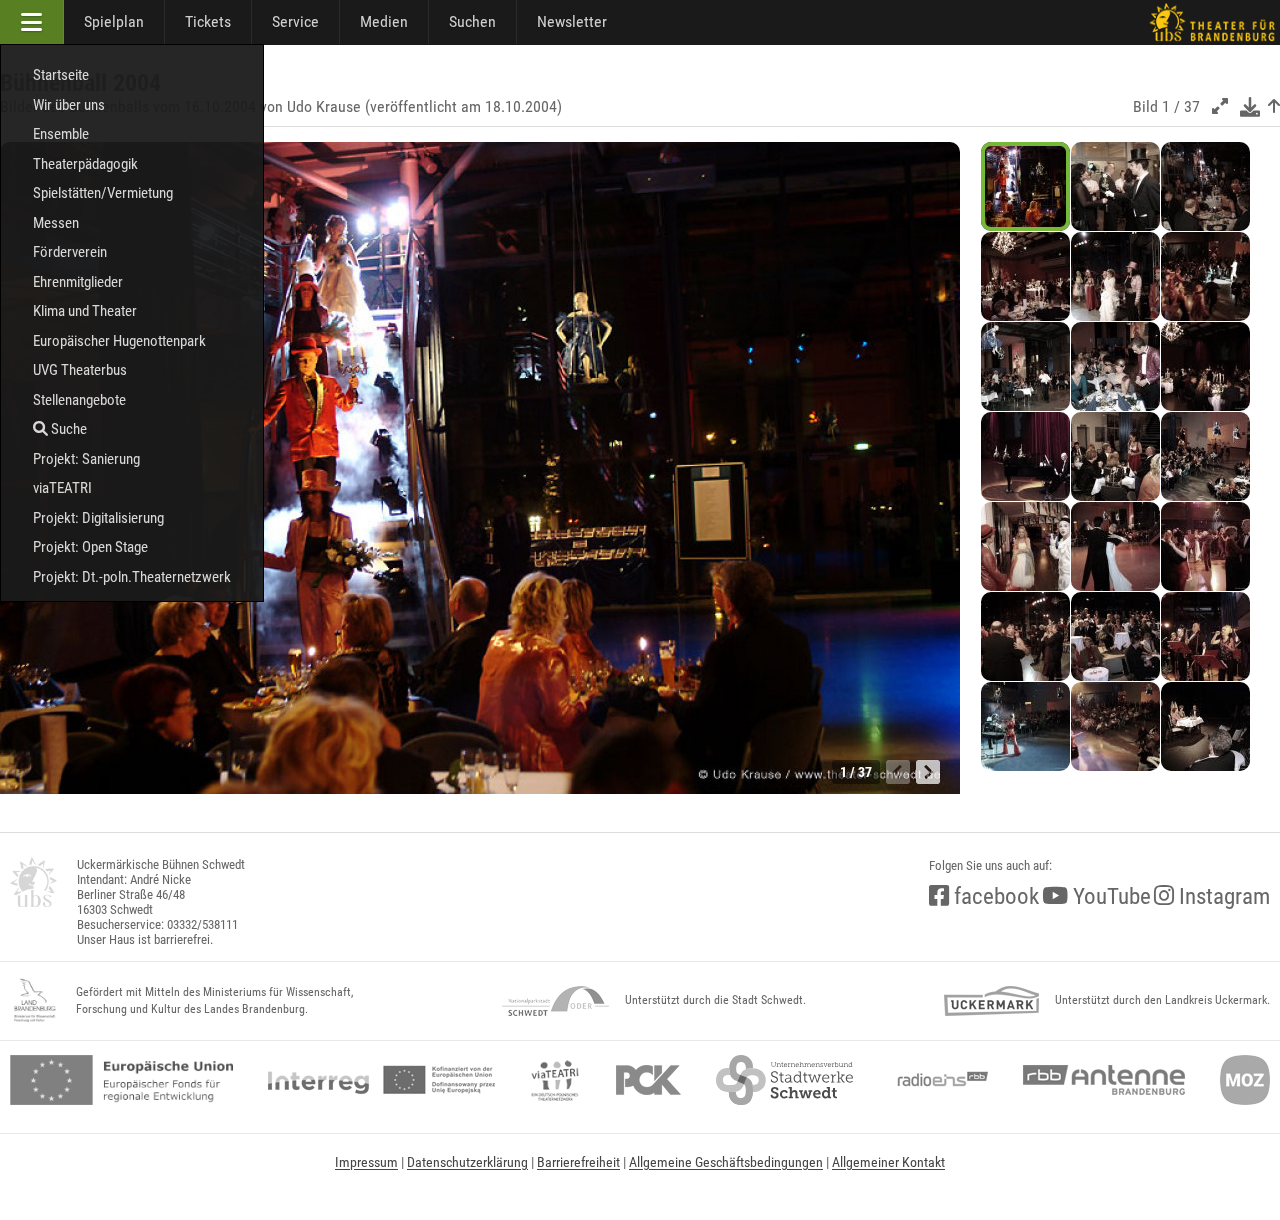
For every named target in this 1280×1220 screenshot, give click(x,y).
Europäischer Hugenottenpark (119, 341)
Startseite (61, 75)
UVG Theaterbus (80, 370)
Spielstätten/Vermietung (103, 193)
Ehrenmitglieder (78, 282)
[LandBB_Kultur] (35, 1001)
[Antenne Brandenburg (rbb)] (1104, 1080)
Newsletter (572, 21)
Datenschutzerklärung (467, 1162)
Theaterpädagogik (85, 164)
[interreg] (381, 1080)
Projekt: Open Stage (90, 547)
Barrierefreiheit (578, 1162)
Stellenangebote (79, 400)
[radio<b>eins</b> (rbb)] (938, 1080)
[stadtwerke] (785, 1080)
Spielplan (114, 21)
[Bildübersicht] (1274, 106)
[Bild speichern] (1250, 106)
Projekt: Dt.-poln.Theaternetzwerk (132, 577)
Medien (384, 21)
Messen (56, 223)
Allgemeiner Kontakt (888, 1162)
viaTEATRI (62, 488)
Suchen (472, 21)
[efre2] (121, 1080)
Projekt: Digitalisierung (98, 518)
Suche (67, 429)
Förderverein (70, 252)
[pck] (648, 1080)
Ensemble (61, 134)
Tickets (208, 21)
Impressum (366, 1162)
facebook (994, 896)
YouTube (1109, 896)
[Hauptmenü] (32, 22)
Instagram (1222, 896)
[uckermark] (991, 1001)
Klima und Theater (85, 311)
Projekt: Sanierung (86, 459)
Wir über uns (69, 105)
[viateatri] (555, 1080)
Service (295, 21)
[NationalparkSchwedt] (555, 1001)
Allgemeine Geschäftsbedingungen (726, 1162)
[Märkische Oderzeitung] (1245, 1080)
